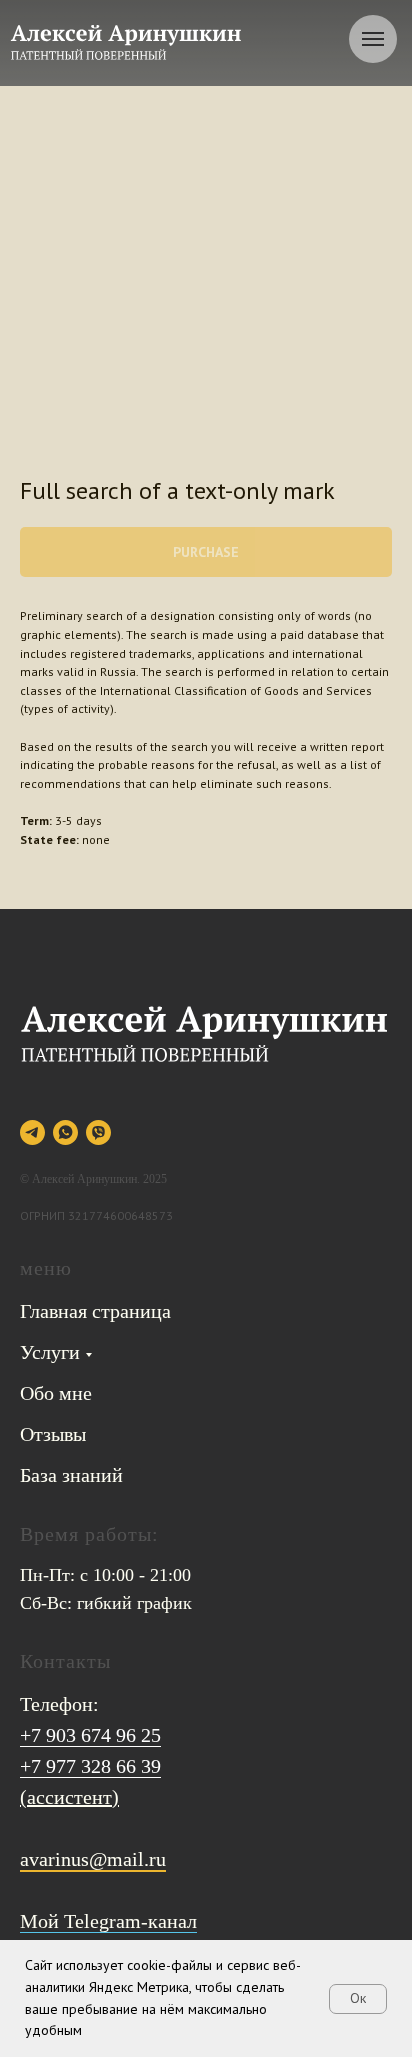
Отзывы (53, 1434)
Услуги (50, 1352)
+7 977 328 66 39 (90, 1766)
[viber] (98, 1132)
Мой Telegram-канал (108, 1921)
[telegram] (32, 1132)
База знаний (71, 1475)
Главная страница (95, 1311)
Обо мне (56, 1393)
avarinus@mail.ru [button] (93, 1859)
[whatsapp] (65, 1132)
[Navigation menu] (373, 39)
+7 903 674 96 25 (90, 1735)
